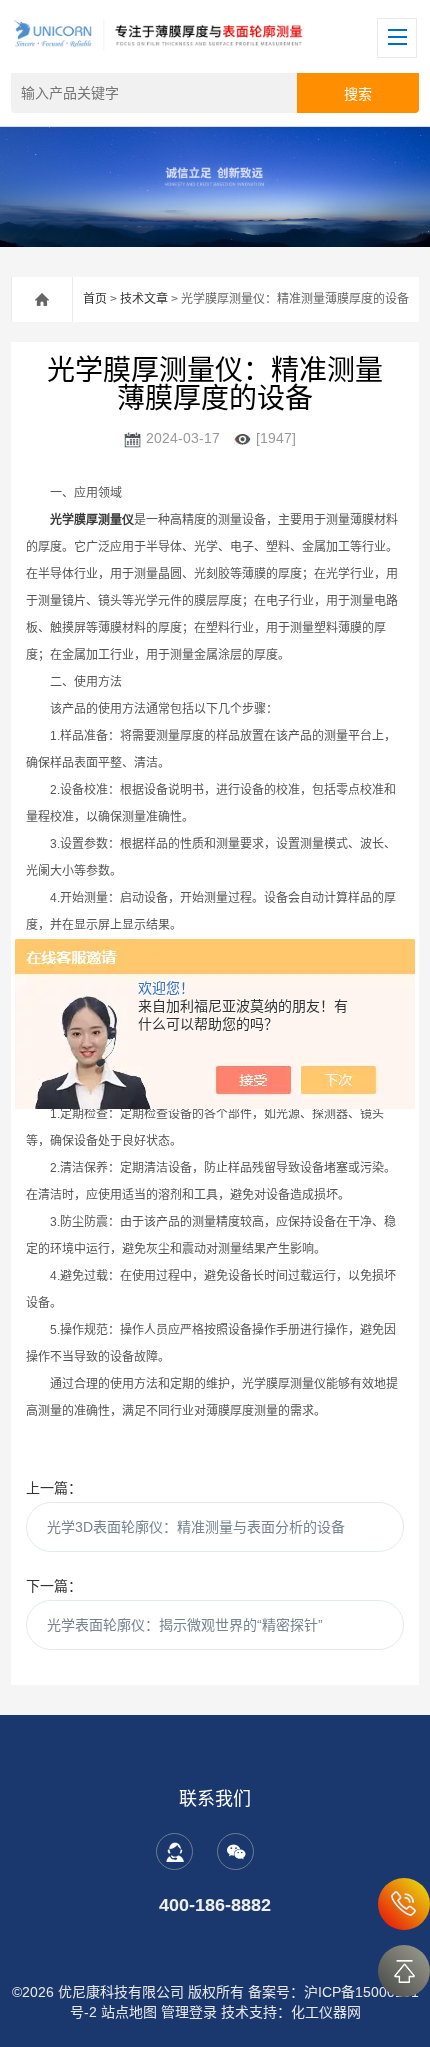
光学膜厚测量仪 (92, 520)
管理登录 (189, 2012)
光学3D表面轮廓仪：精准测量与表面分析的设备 (196, 1527)
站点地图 (129, 2012)
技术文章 (144, 299)
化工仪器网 (326, 2012)
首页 (95, 299)
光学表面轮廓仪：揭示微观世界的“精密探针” (185, 1625)
